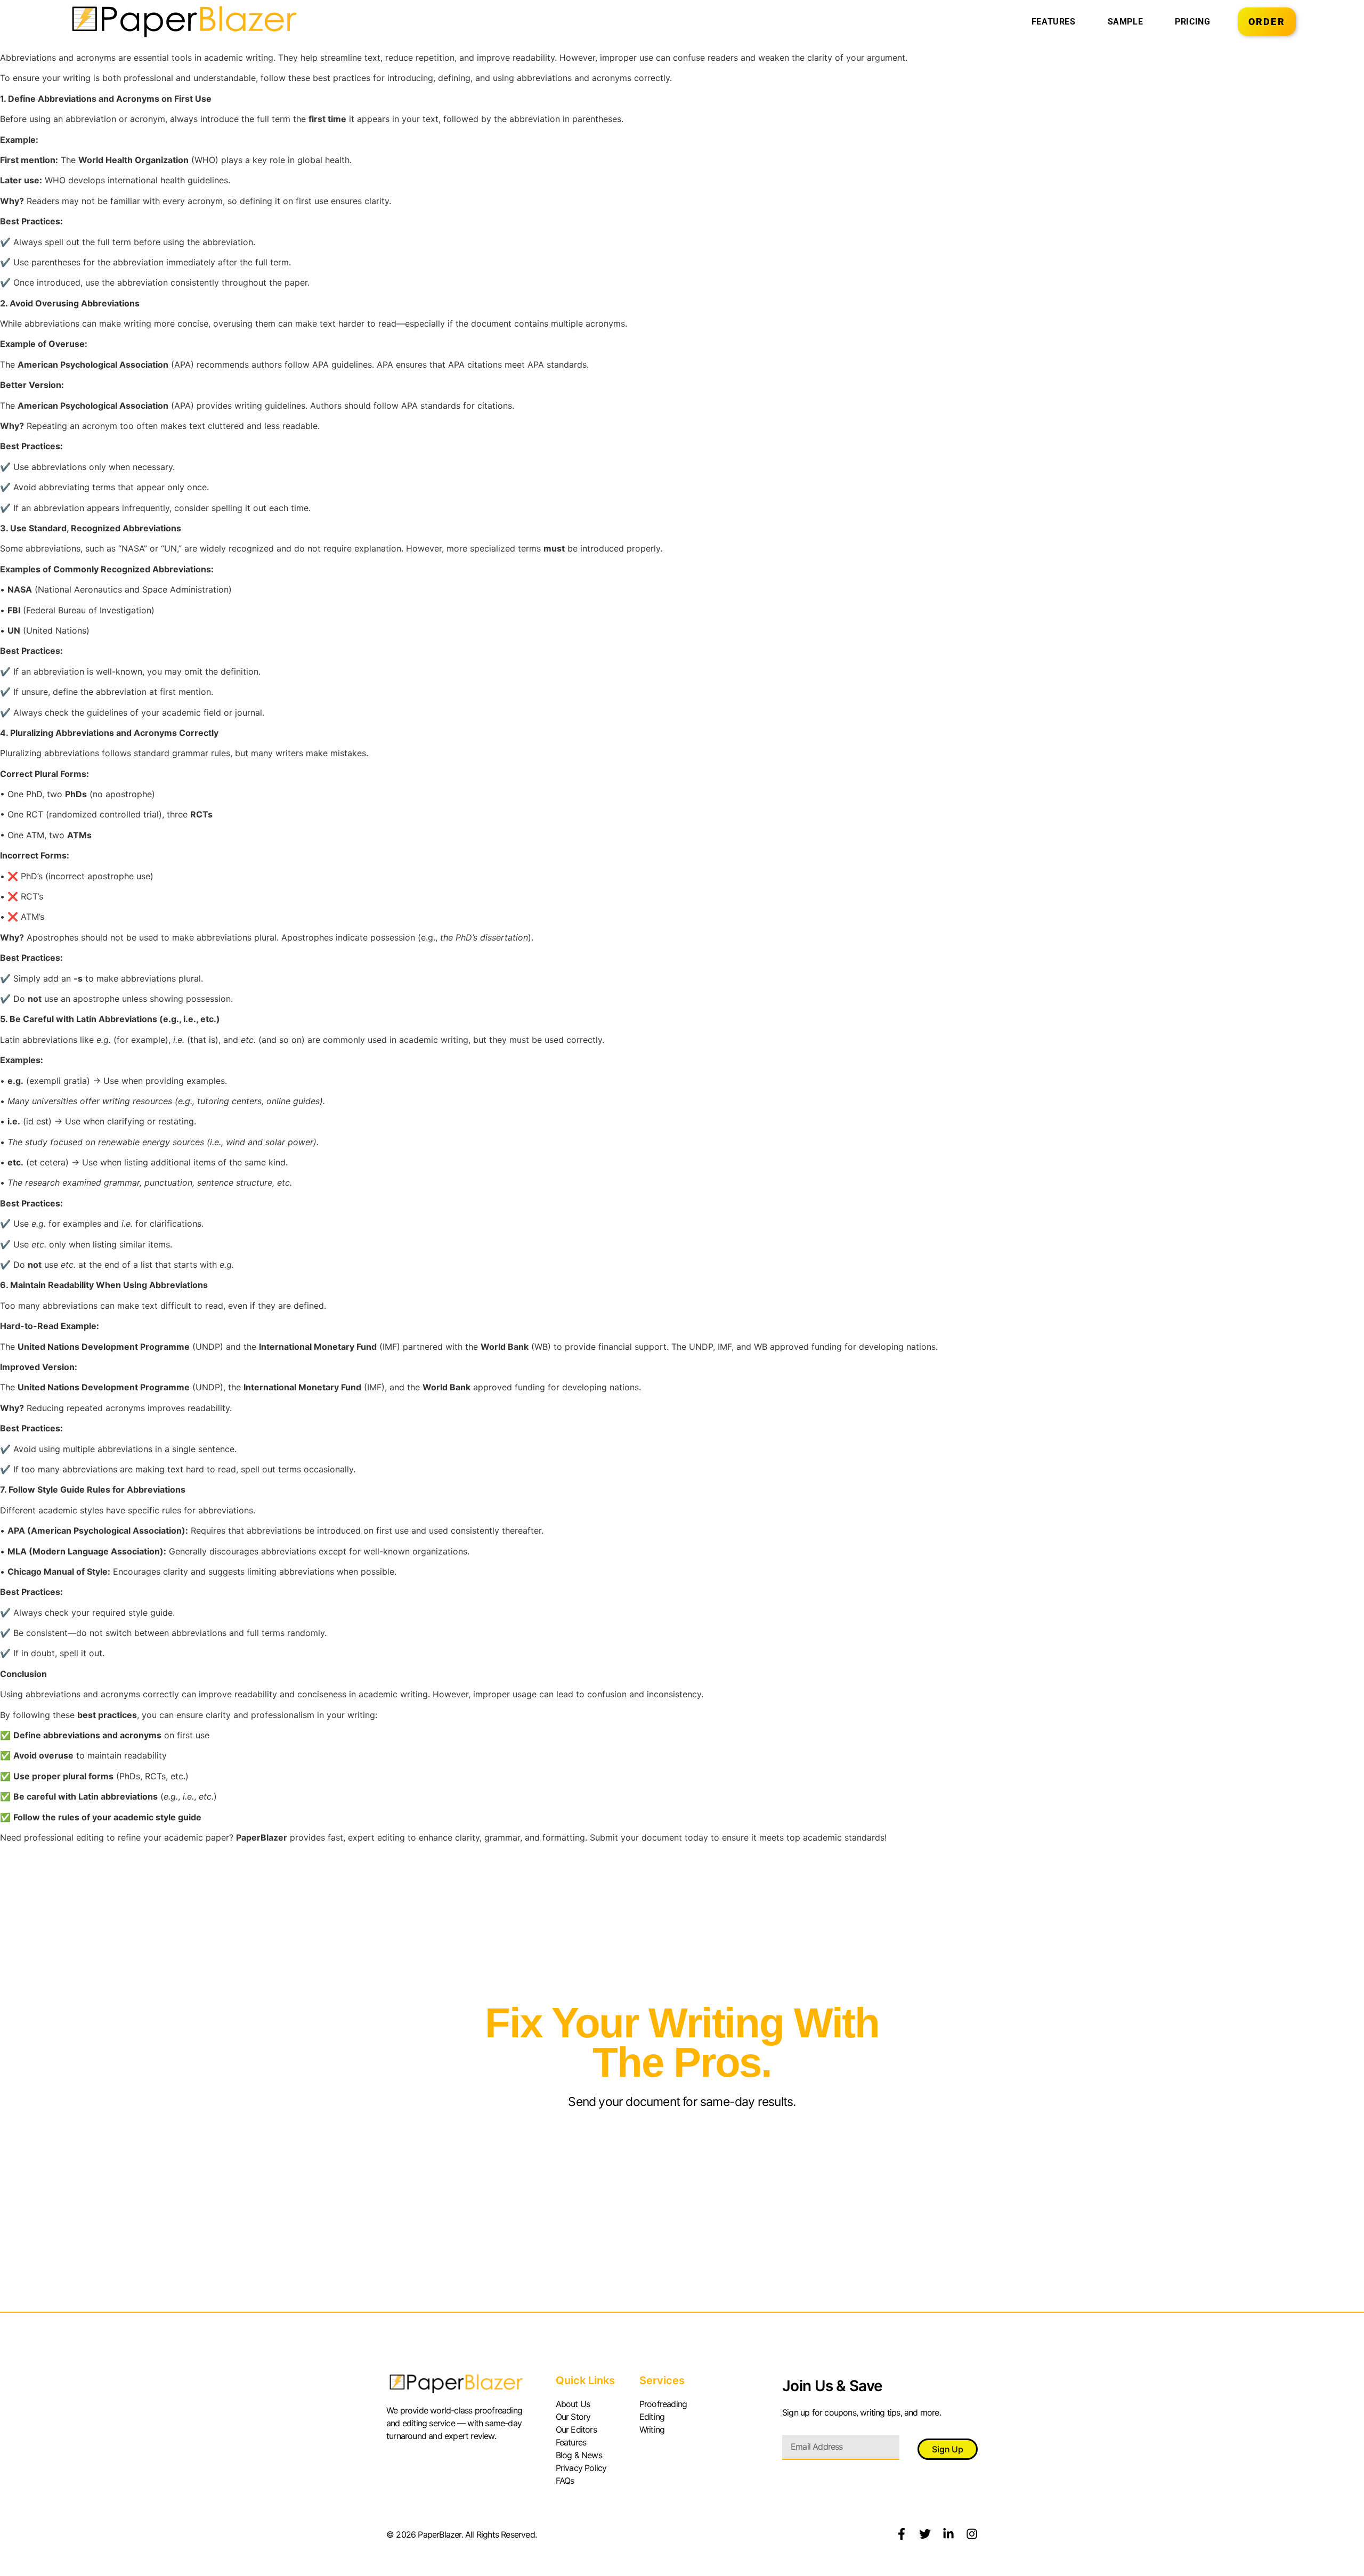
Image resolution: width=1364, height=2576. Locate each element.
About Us (573, 2404)
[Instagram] (972, 2534)
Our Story (573, 2417)
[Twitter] (925, 2534)
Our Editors (576, 2429)
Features (571, 2442)
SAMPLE (1126, 22)
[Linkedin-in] (948, 2534)
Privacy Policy (581, 2468)
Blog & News (579, 2455)
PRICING (1192, 22)
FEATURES (1054, 22)
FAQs (565, 2481)
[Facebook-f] (902, 2534)
